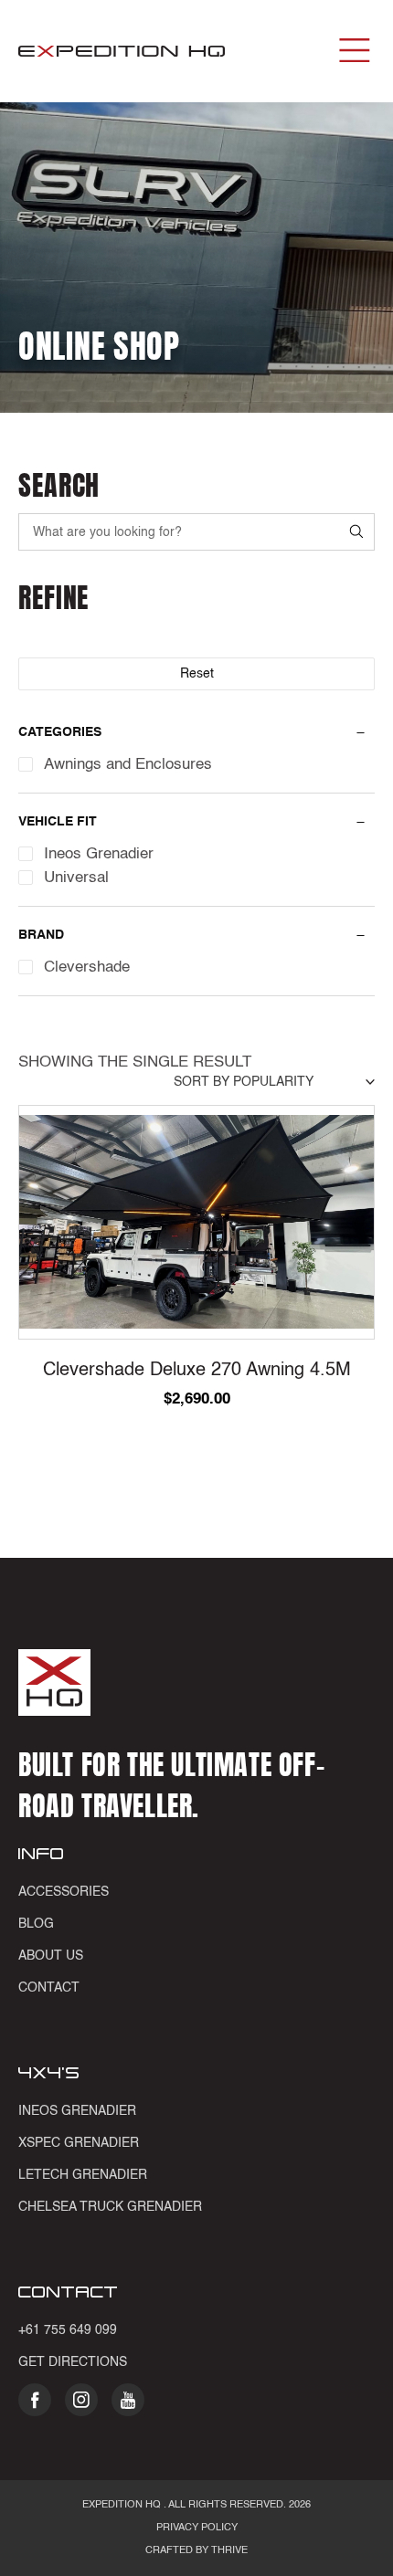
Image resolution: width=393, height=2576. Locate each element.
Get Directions (73, 2362)
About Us (51, 1956)
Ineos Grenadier (77, 2111)
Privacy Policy (197, 2528)
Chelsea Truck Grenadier (110, 2207)
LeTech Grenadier (83, 2175)
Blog (36, 1924)
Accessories (64, 1892)
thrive (228, 2551)
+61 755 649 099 (68, 2330)
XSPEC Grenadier (79, 2143)
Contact (49, 1988)
